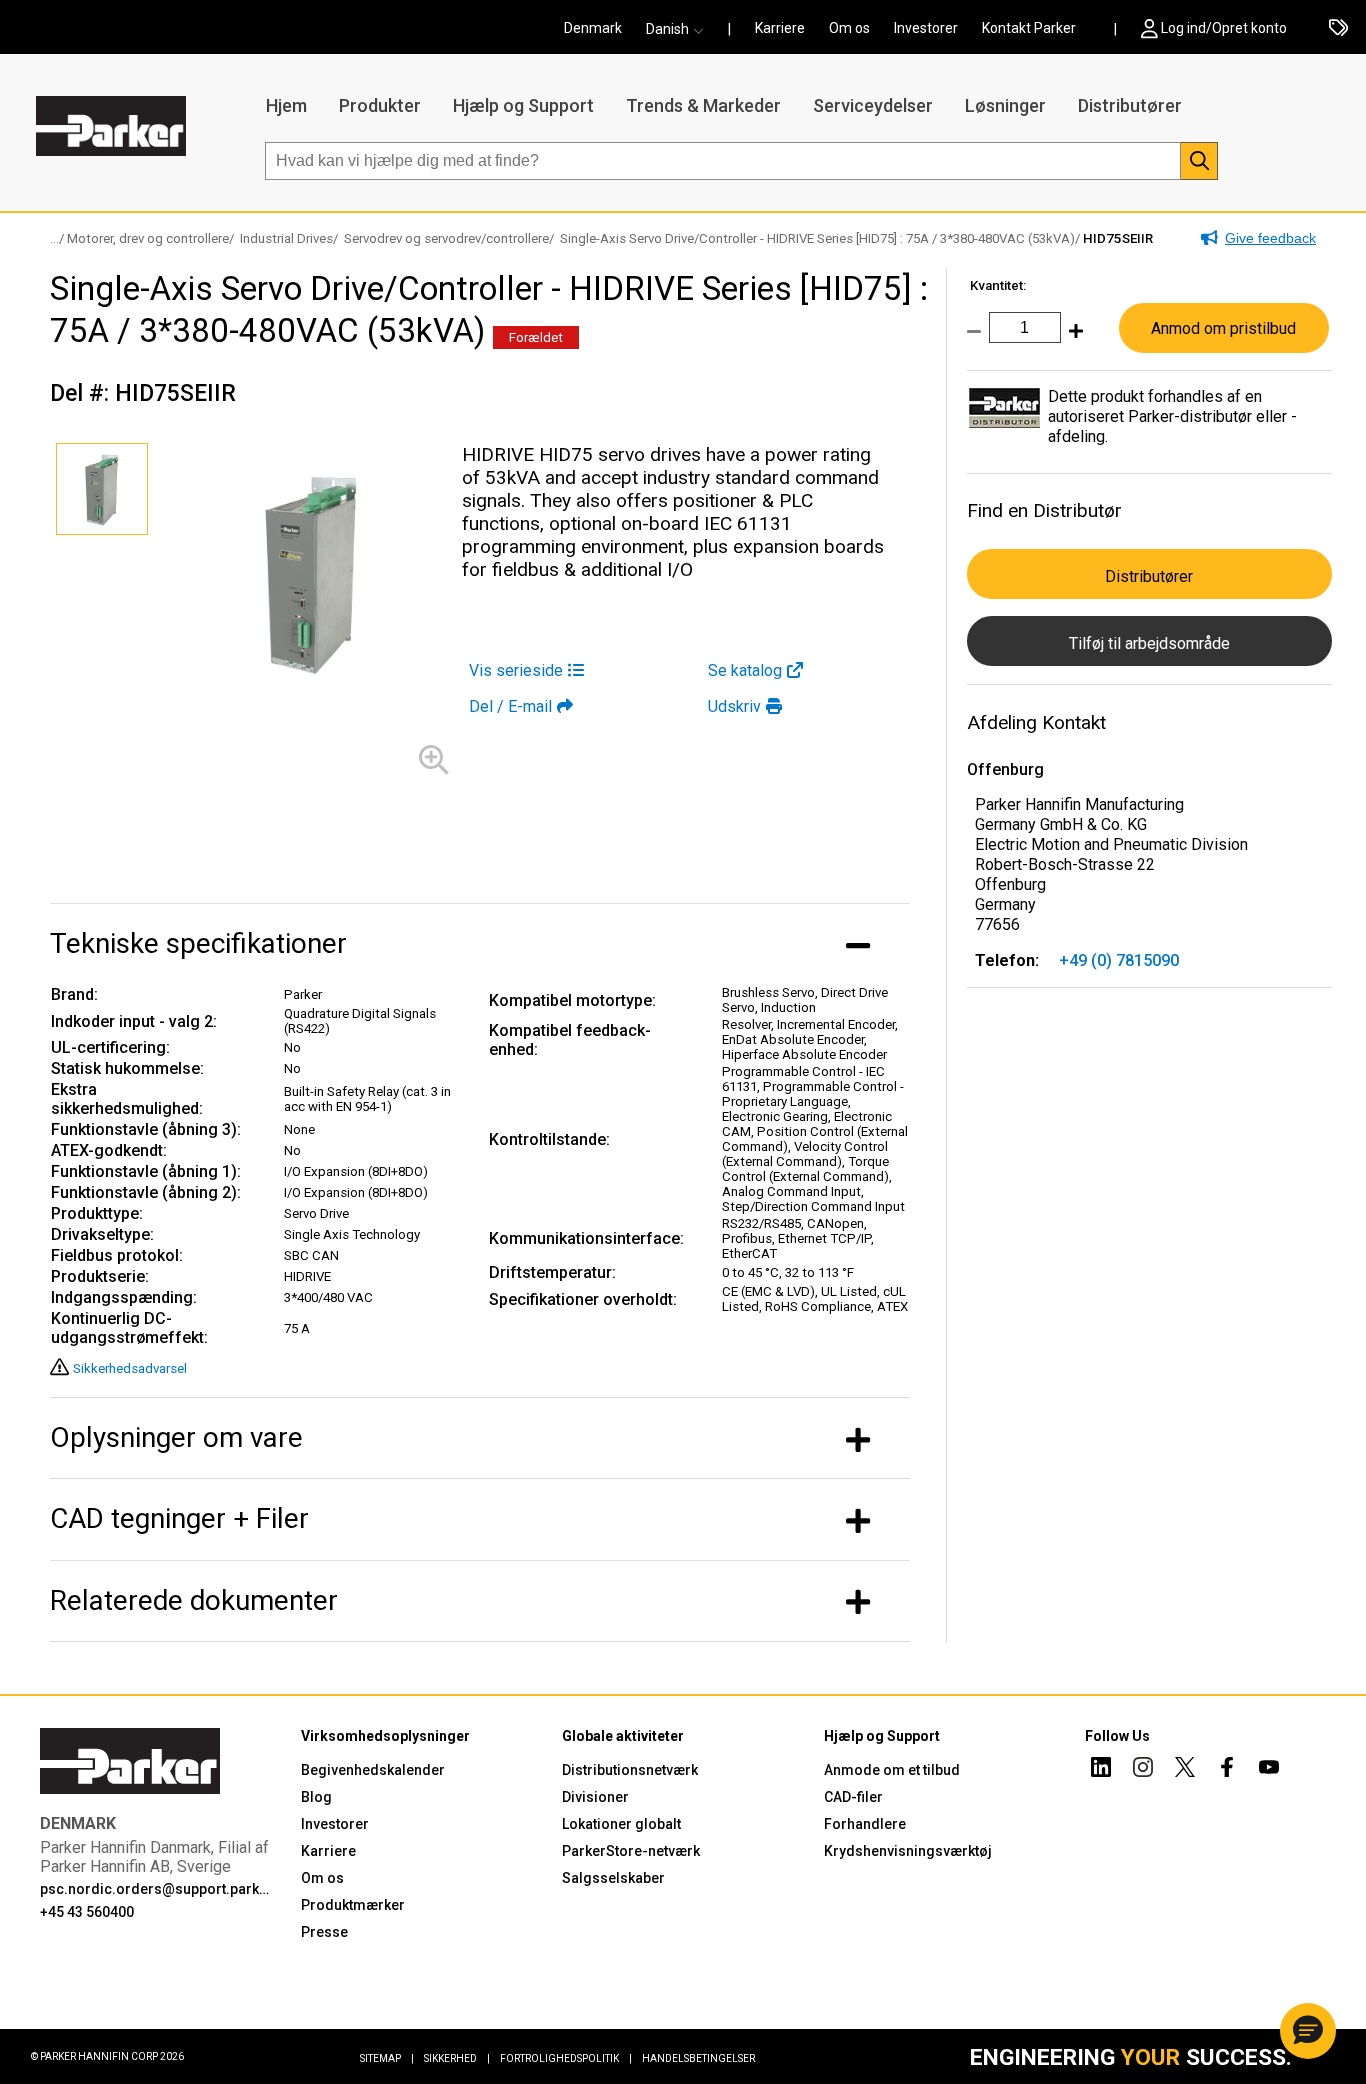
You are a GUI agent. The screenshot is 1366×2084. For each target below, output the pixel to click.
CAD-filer (853, 1797)
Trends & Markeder (703, 105)
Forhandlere (865, 1824)
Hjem (286, 105)
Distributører (1130, 105)
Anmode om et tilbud (892, 1770)
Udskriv (734, 706)
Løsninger (1005, 105)
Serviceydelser (873, 105)
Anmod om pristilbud (1223, 328)
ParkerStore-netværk (631, 1851)
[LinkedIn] (1101, 1770)
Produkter (380, 105)
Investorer (926, 28)
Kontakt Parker (1029, 28)
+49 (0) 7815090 (1119, 960)
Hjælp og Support (523, 105)
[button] (681, 29)
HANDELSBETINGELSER (698, 2058)
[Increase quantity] (1072, 341)
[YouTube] (1269, 1770)
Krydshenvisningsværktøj (908, 1851)
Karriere (780, 28)
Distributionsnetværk (630, 1770)
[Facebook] (1227, 1770)
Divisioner (595, 1797)
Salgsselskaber (613, 1878)
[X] (1185, 1770)
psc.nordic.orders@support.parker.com (157, 1889)
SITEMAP (387, 2058)
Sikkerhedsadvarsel (130, 1368)
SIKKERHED (457, 2058)
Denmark (593, 28)
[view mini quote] (1338, 29)
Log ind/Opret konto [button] (1224, 28)
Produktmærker (353, 1905)
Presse (324, 1932)
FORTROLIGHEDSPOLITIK (566, 2058)
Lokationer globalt (621, 1824)
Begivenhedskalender (373, 1770)
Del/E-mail (510, 706)
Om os (849, 28)
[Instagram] (1143, 1770)
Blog (316, 1797)
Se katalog (745, 670)
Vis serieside (516, 670)
